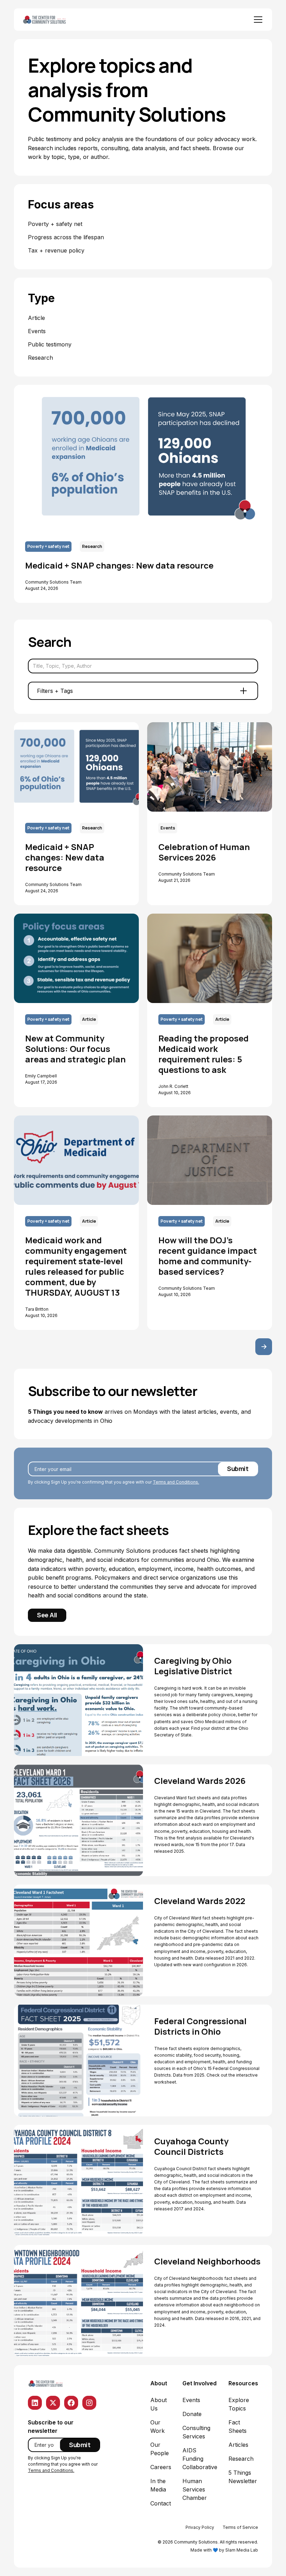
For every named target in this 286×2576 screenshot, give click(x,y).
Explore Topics (239, 2404)
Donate (192, 2414)
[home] (52, 20)
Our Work (157, 2427)
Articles (238, 2445)
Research (241, 2459)
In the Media (158, 2485)
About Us (159, 2404)
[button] (257, 20)
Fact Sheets (238, 2427)
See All (47, 1615)
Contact (161, 2503)
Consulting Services (196, 2432)
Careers (161, 2467)
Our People (160, 2449)
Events (191, 2400)
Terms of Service (240, 2527)
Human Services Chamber (195, 2489)
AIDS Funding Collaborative (200, 2459)
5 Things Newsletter (243, 2477)
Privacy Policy (200, 2527)
